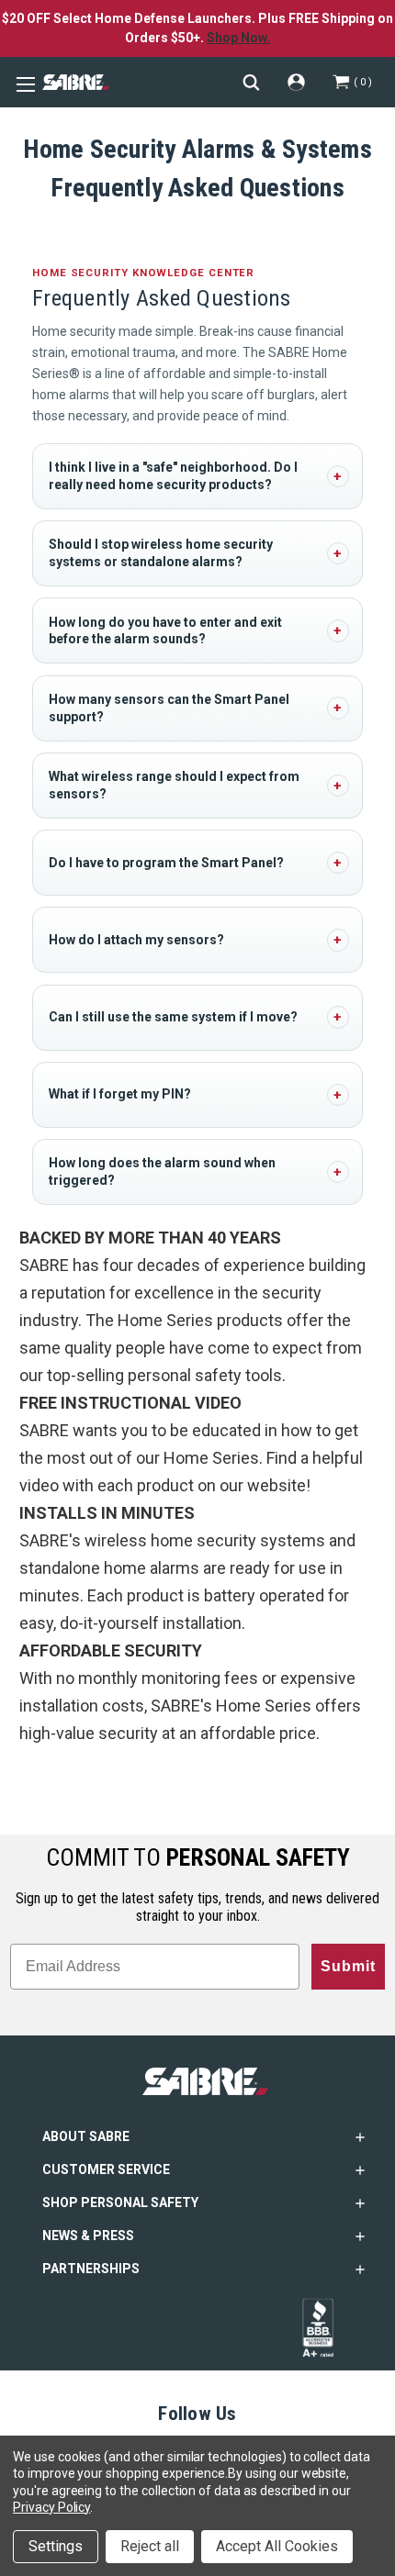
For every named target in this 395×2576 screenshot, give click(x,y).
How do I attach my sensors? (136, 940)
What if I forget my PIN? (120, 1094)
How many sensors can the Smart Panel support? (169, 708)
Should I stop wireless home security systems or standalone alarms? (161, 553)
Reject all (150, 2546)
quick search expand (251, 82)
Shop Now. (238, 38)
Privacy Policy (51, 2507)
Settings (56, 2546)
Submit (348, 1966)
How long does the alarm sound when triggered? (162, 1171)
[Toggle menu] (23, 83)
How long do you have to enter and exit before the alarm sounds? (165, 631)
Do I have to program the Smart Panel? (166, 863)
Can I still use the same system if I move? (173, 1017)
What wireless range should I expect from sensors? (174, 785)
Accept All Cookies (277, 2546)
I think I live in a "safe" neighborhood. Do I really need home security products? (173, 476)
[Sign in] (296, 82)
